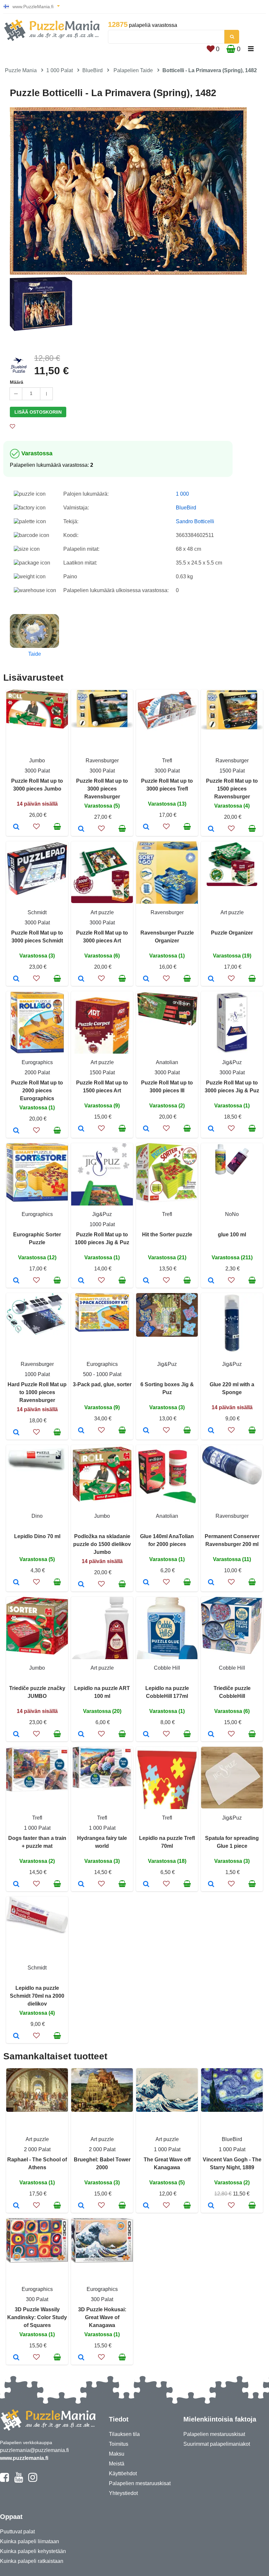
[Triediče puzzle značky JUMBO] (16, 1735)
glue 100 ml (232, 1235)
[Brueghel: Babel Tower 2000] (81, 2206)
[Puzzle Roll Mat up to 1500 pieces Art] (81, 1129)
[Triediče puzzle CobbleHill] (211, 1735)
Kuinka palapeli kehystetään (33, 2551)
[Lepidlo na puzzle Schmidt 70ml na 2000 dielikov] (16, 2036)
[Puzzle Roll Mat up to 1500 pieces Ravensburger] (211, 829)
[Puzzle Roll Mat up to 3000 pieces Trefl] (146, 827)
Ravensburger (102, 761)
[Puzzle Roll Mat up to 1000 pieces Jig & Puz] (81, 1281)
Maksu (117, 2454)
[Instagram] (33, 2480)
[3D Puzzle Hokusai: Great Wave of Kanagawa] (81, 2358)
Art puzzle (102, 912)
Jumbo (37, 761)
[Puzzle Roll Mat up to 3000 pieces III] (146, 1129)
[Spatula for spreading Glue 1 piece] (211, 1885)
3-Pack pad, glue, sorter (102, 1384)
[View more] (37, 727)
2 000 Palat (37, 2149)
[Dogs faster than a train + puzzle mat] (16, 1885)
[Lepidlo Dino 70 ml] (16, 1583)
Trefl (167, 761)
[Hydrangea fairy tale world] (81, 1885)
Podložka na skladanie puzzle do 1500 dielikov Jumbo (102, 1544)
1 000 (182, 494)
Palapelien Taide (133, 70)
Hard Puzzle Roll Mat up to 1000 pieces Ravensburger (37, 1392)
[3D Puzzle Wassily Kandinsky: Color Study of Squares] (16, 2358)
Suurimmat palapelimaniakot (217, 2444)
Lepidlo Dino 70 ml (37, 1536)
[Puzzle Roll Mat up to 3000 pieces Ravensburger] (81, 829)
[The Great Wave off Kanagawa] (146, 2206)
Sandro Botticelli (195, 521)
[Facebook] (4, 2480)
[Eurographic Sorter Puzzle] (16, 1281)
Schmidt (37, 912)
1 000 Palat (60, 70)
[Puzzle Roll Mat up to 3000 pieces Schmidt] (16, 979)
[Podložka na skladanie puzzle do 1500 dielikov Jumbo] (81, 1585)
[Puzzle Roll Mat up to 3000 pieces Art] (81, 979)
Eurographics (37, 1062)
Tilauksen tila (124, 2434)
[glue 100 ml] (211, 1281)
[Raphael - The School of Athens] (16, 2206)
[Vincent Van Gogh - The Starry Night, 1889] (211, 2206)
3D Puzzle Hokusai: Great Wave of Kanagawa (102, 2317)
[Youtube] (19, 2480)
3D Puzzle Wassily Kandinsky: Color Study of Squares (37, 2317)
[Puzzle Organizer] (211, 979)
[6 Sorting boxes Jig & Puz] (146, 1431)
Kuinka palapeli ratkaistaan (32, 2561)
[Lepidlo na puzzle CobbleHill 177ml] (146, 1735)
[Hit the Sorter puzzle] (146, 1281)
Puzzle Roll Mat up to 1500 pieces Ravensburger (232, 789)
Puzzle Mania (21, 70)
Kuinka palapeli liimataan (30, 2541)
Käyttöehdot (123, 2473)
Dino (37, 1516)
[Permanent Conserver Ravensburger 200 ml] (211, 1583)
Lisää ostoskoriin (38, 412)
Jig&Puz (232, 1062)
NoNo (232, 1214)
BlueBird (93, 70)
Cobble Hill (167, 1668)
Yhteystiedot (123, 2493)
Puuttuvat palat (17, 2532)
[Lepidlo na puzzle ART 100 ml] (81, 1735)
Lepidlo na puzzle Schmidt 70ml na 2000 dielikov (37, 1996)
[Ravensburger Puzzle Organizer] (146, 979)
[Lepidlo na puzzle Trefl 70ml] (146, 1885)
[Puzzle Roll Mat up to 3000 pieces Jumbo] (16, 827)
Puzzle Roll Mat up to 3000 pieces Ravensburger (102, 789)
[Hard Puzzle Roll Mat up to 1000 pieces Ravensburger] (16, 1433)
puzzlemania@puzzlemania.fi (34, 2450)
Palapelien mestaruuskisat (140, 2483)
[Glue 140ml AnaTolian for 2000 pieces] (146, 1583)
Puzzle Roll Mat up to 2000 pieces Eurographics (37, 1091)
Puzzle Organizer (232, 933)
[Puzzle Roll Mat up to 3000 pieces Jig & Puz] (211, 1129)
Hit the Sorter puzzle (167, 1235)
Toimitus (119, 2444)
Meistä (117, 2464)
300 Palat (37, 2299)
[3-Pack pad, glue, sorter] (81, 1431)
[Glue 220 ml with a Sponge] (211, 1431)
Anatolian (167, 1062)
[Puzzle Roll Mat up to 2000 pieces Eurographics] (16, 1131)
